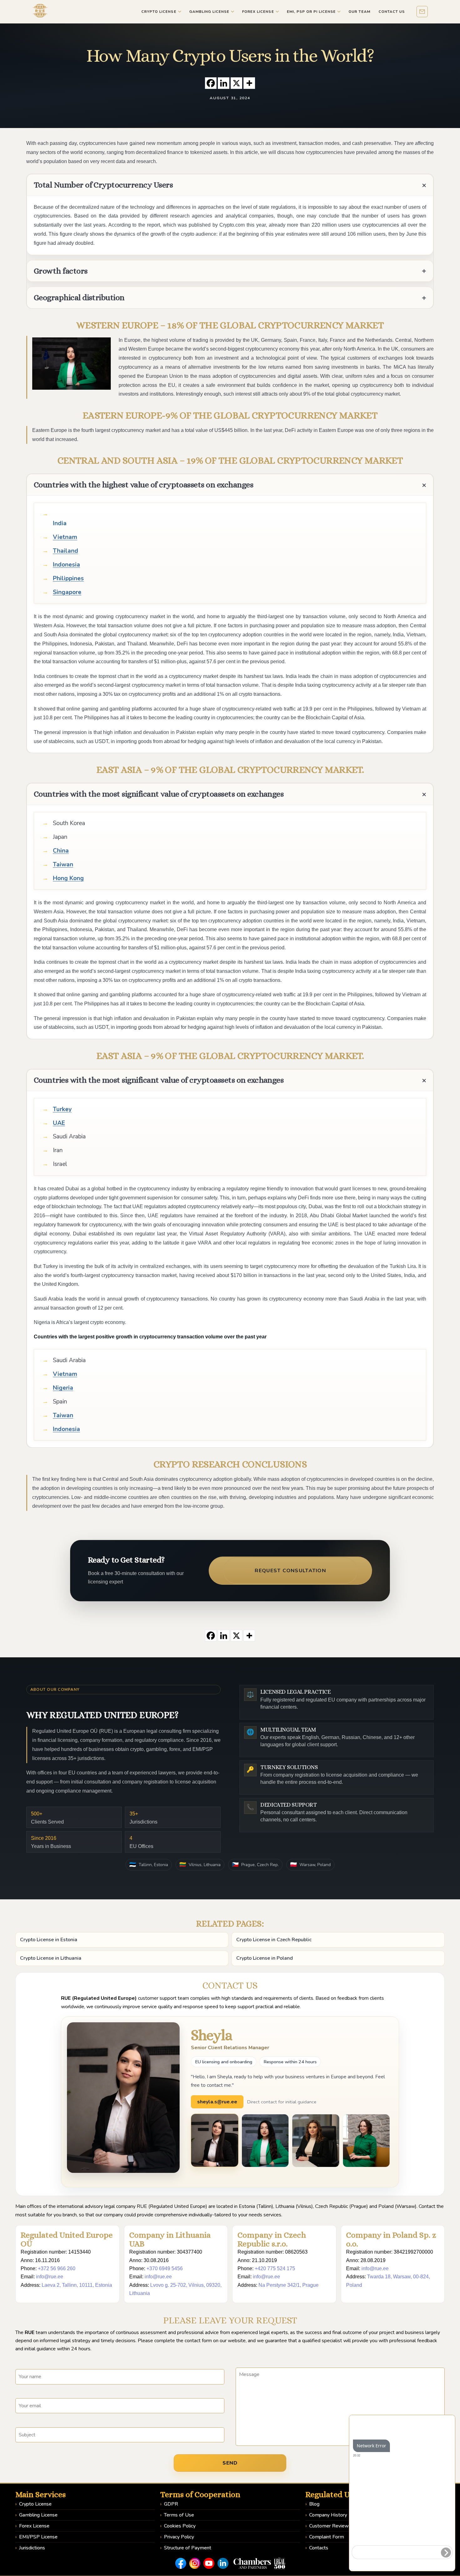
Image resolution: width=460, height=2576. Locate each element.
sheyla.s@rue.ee (217, 2102)
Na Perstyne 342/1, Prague (289, 2285)
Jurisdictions (32, 2548)
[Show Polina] (366, 2141)
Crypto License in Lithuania (51, 1958)
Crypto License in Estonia (49, 1940)
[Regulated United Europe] (40, 11)
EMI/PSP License (38, 2537)
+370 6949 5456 (165, 2268)
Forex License (34, 2526)
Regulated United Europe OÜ (67, 2239)
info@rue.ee (50, 2277)
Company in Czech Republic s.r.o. (272, 2239)
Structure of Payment (188, 2548)
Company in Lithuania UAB (170, 2239)
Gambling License (38, 2515)
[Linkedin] (224, 83)
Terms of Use (179, 2515)
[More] (249, 83)
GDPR (171, 2504)
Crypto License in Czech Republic (274, 1940)
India (60, 523)
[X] (236, 83)
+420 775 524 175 (275, 2268)
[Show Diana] (265, 2141)
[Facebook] (211, 83)
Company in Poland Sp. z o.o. (391, 2239)
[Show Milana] (316, 2141)
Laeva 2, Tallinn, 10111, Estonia (77, 2285)
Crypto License (35, 2504)
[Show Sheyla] (215, 2140)
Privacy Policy (179, 2537)
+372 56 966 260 (57, 2268)
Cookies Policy (180, 2526)
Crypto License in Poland (265, 1958)
